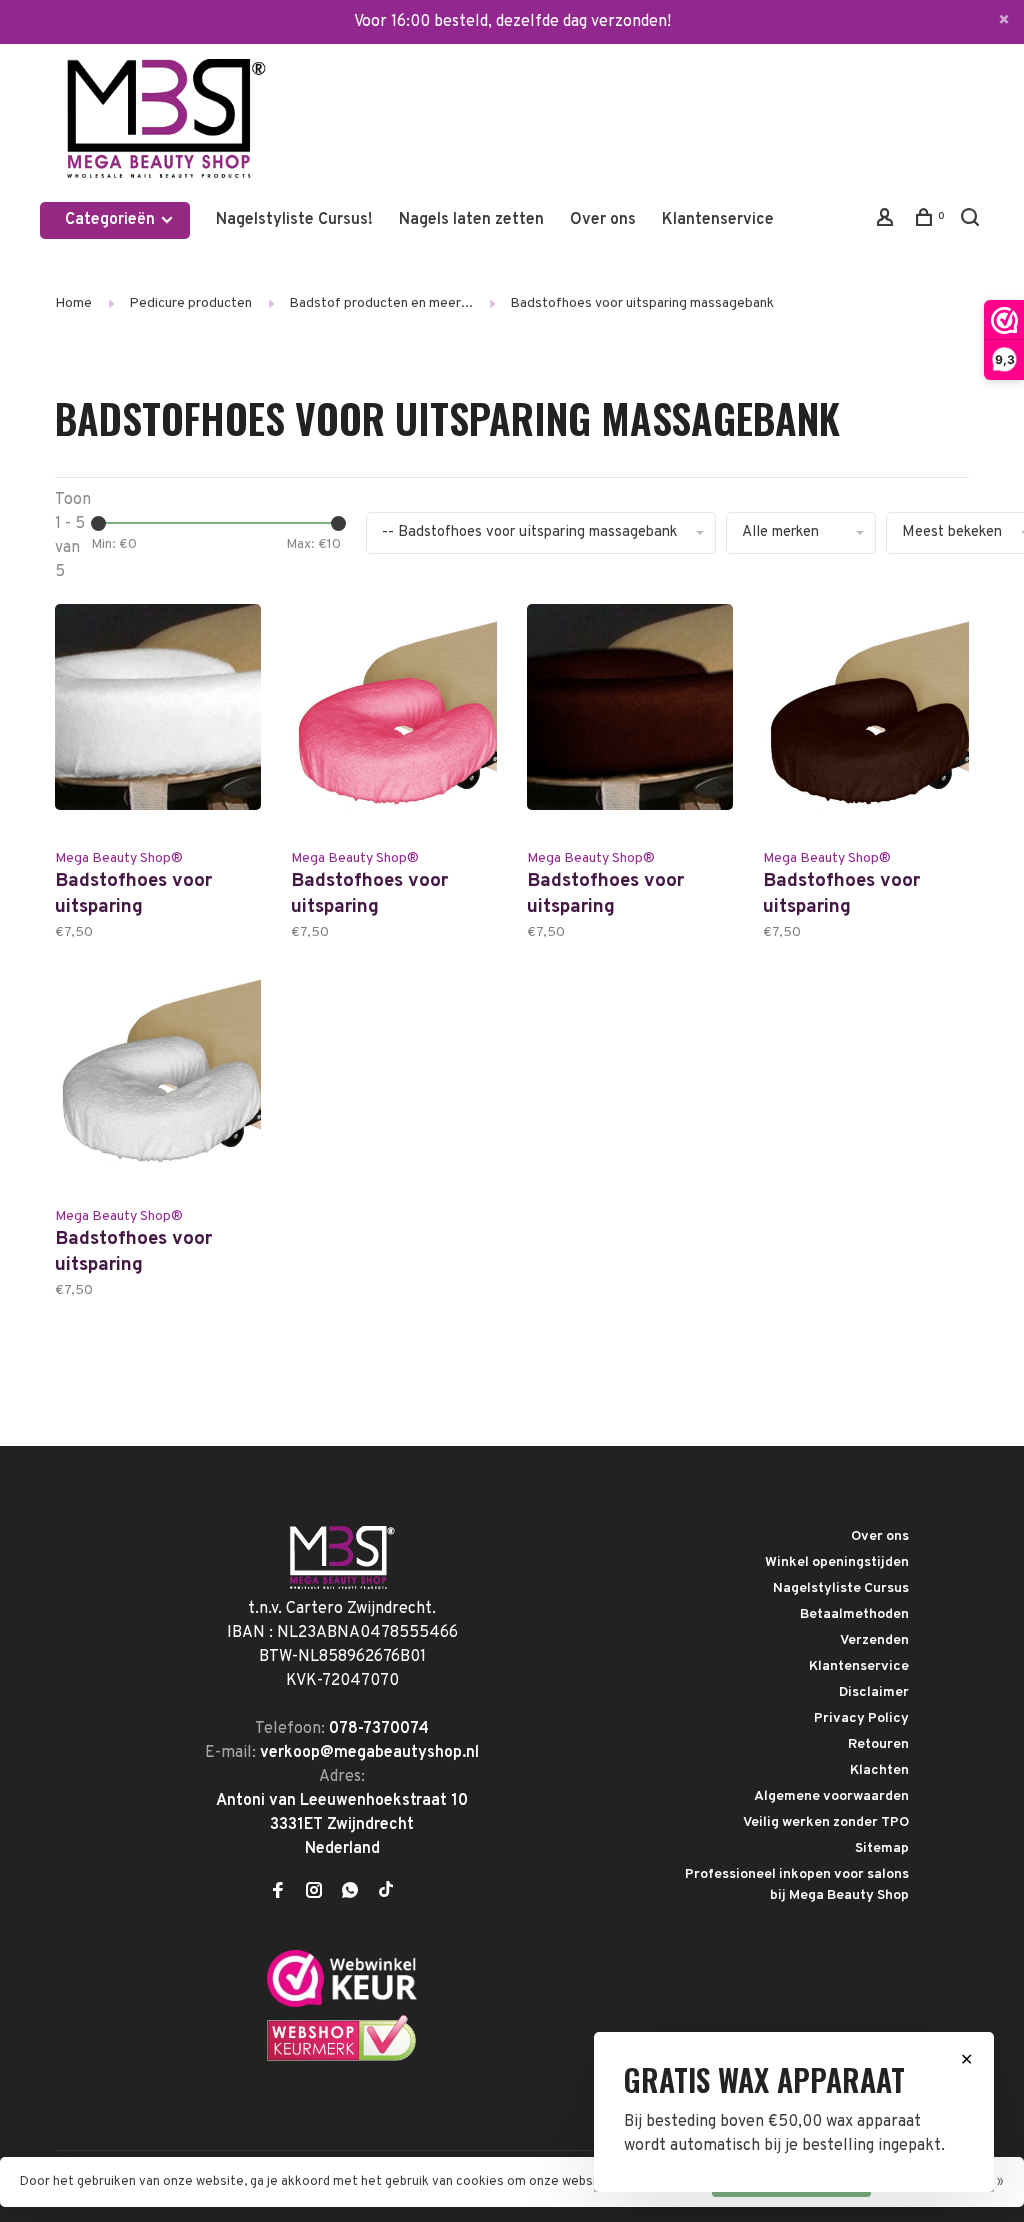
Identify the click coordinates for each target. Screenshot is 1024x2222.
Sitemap (882, 1848)
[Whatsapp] (350, 1893)
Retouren (878, 1744)
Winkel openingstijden (837, 1562)
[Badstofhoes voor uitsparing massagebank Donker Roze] (394, 721)
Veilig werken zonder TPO (826, 1822)
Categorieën (112, 220)
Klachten (879, 1770)
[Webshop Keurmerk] (342, 2058)
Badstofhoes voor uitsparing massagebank (642, 303)
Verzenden (874, 1640)
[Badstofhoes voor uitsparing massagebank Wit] (158, 721)
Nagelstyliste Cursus (841, 1588)
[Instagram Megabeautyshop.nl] (314, 1893)
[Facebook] (278, 1893)
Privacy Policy (861, 1718)
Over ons (603, 220)
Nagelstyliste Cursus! (294, 220)
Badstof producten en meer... (381, 303)
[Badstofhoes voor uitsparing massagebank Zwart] (866, 721)
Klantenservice (718, 220)
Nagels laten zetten (471, 220)
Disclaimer (874, 1692)
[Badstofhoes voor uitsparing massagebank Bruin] (630, 721)
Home (73, 303)
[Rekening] (887, 221)
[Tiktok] (386, 1893)
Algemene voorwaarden (831, 1796)
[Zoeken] (972, 221)
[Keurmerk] (342, 2003)
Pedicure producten (190, 303)
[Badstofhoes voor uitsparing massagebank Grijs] (158, 1079)
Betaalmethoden (854, 1614)
